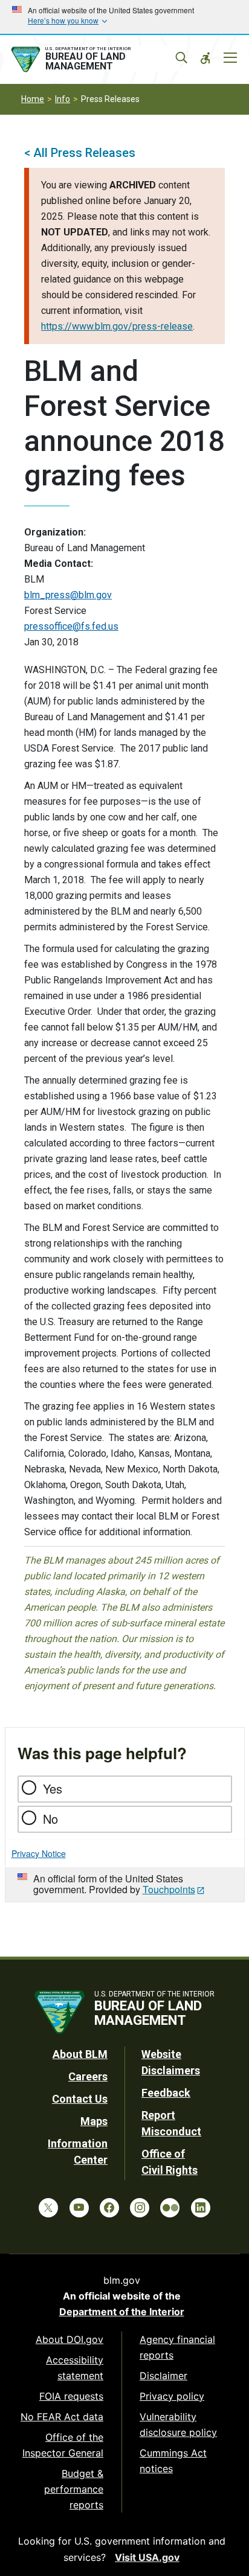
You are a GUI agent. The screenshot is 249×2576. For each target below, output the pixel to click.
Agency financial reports (177, 2347)
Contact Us (80, 2099)
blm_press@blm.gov (68, 595)
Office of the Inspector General (63, 2445)
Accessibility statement (75, 2368)
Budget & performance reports (74, 2489)
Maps (94, 2121)
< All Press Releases (80, 153)
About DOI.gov (70, 2339)
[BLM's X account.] (48, 2208)
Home (33, 99)
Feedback (166, 2093)
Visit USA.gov (147, 2557)
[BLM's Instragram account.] (140, 2208)
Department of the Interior (122, 2312)
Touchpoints (169, 1889)
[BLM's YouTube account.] (79, 2208)
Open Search (181, 58)
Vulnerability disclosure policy (178, 2424)
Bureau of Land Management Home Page (95, 60)
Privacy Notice (39, 1853)
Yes (53, 1788)
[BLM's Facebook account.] (109, 2208)
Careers (88, 2076)
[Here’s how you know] (124, 17)
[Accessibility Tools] (205, 58)
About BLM (80, 2054)
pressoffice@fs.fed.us (71, 626)
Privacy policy (172, 2396)
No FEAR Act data (62, 2417)
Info (63, 99)
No (50, 1819)
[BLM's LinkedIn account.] (201, 2208)
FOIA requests (71, 2396)
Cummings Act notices (173, 2461)
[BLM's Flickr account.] (170, 2208)
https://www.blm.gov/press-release (117, 326)
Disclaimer (163, 2376)
